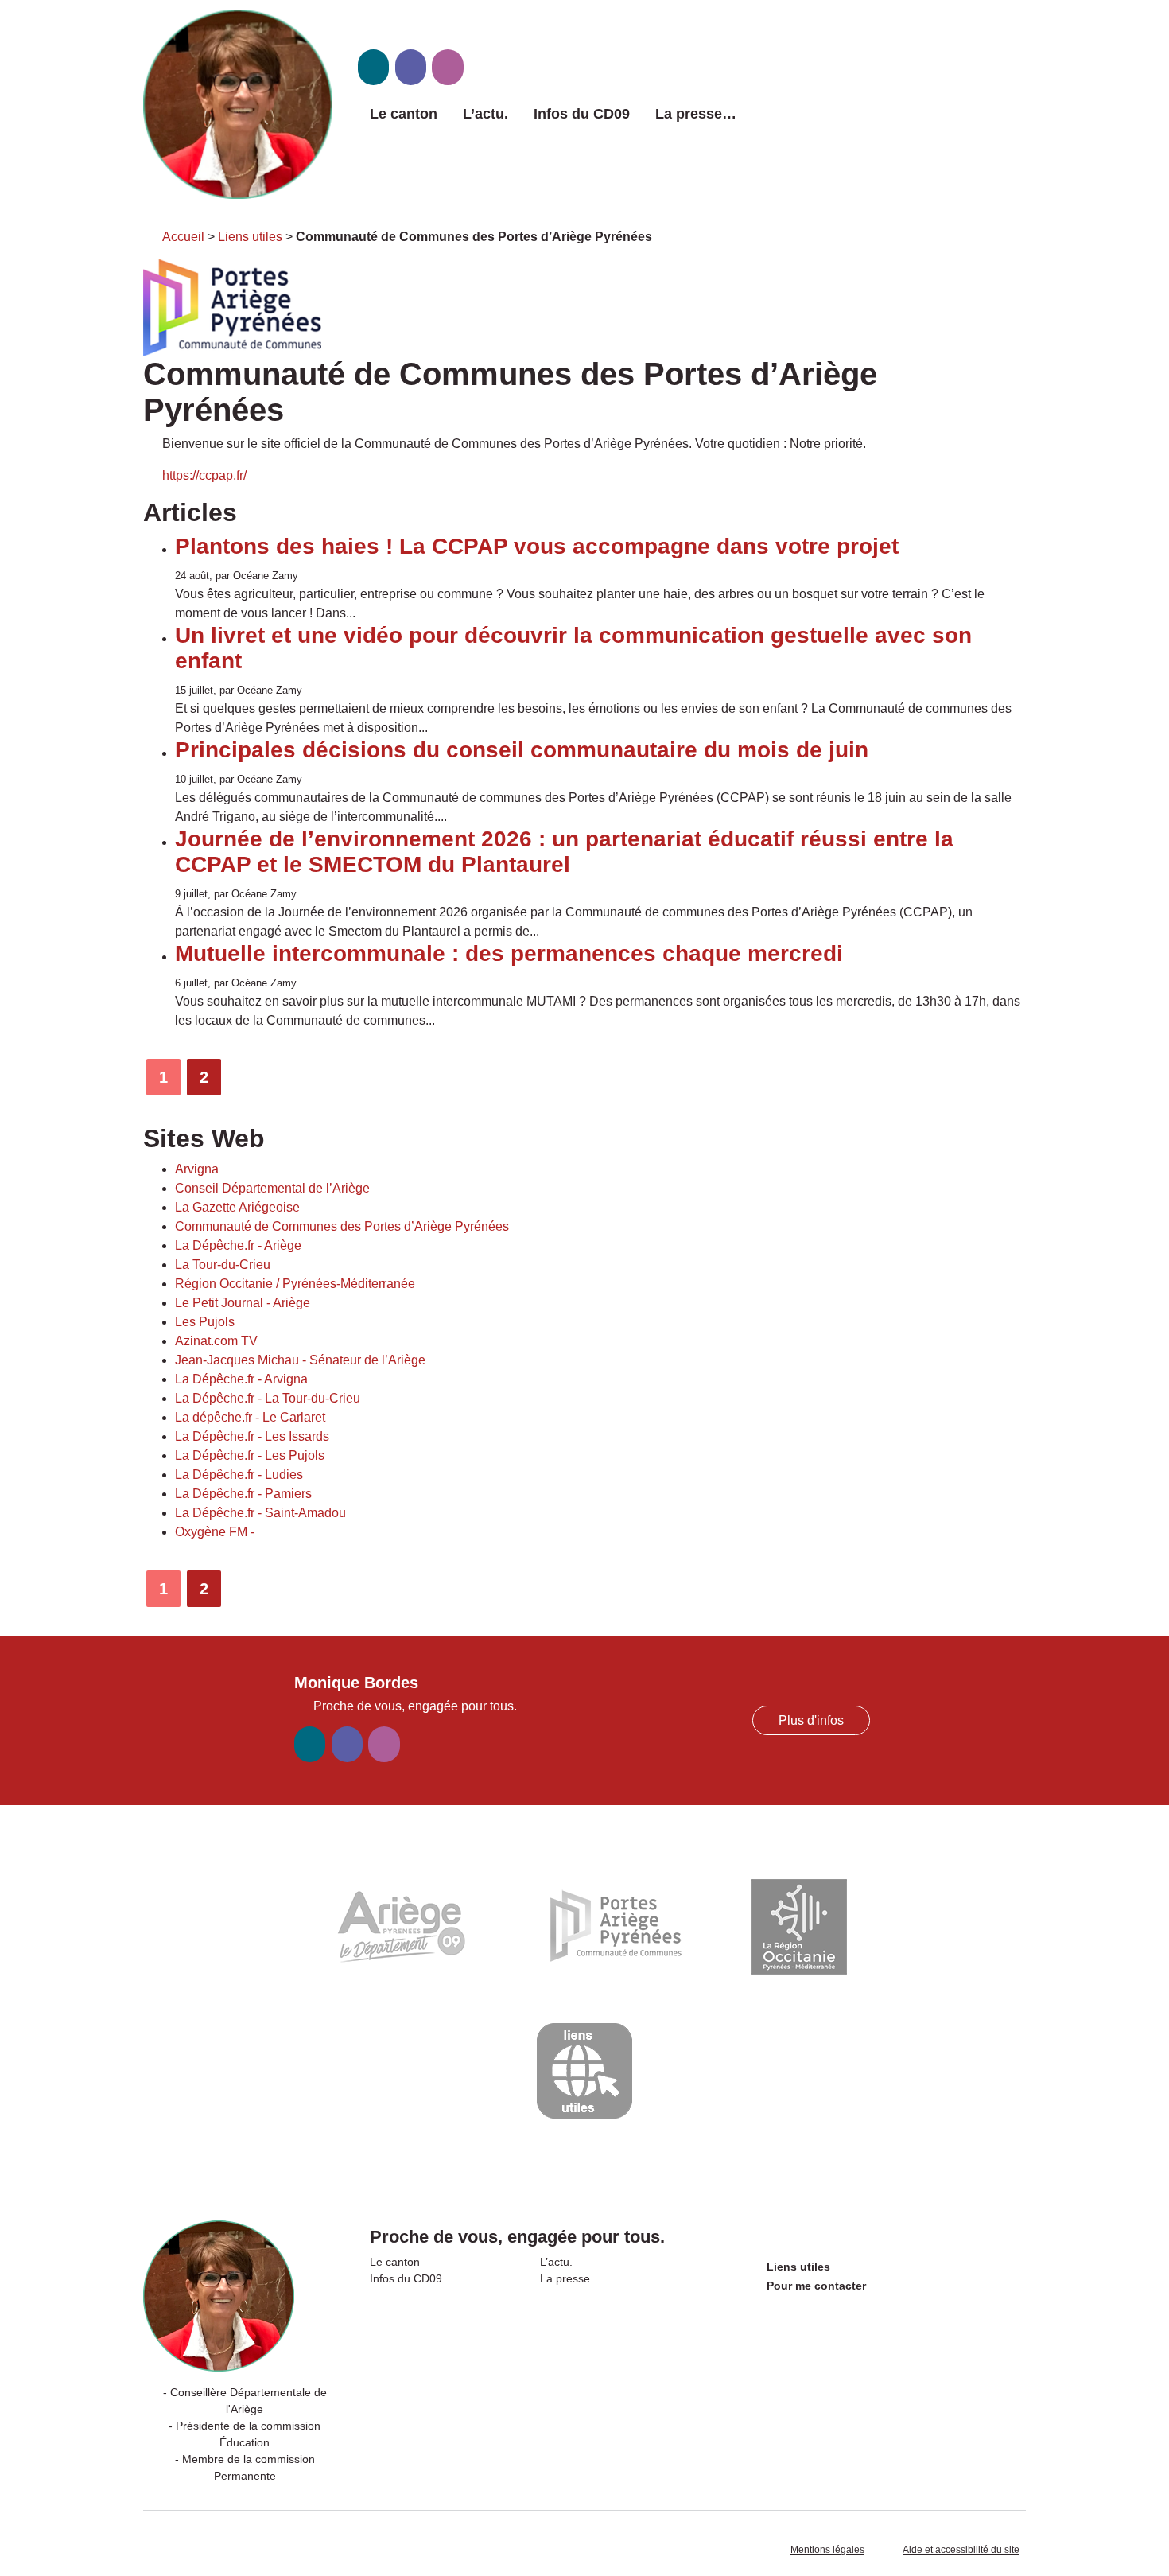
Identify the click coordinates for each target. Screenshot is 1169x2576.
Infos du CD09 (582, 114)
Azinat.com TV (216, 1341)
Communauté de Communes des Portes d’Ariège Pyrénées (342, 1226)
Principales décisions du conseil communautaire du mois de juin (522, 750)
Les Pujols (205, 1322)
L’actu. (485, 114)
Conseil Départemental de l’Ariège (272, 1188)
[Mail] (373, 67)
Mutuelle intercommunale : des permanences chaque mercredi (509, 953)
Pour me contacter (816, 2286)
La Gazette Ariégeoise (237, 1207)
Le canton (404, 114)
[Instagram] (447, 67)
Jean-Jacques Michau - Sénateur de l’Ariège (300, 1360)
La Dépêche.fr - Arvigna (241, 1379)
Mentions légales (827, 2550)
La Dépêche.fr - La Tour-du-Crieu (268, 1398)
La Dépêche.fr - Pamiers (243, 1494)
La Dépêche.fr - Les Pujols (250, 1455)
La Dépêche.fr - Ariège (238, 1245)
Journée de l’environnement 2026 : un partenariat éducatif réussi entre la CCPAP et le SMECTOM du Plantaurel (564, 852)
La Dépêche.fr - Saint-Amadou (260, 1513)
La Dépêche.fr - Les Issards (252, 1436)
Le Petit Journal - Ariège (243, 1303)
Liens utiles (250, 237)
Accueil (183, 237)
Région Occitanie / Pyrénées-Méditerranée (295, 1284)
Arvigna (197, 1169)
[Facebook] (411, 67)
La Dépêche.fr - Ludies (239, 1475)
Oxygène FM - (215, 1532)
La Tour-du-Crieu (223, 1265)
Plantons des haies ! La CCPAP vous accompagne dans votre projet (537, 546)
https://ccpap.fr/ (204, 475)
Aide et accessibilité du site (961, 2550)
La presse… (696, 114)
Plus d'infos (811, 1720)
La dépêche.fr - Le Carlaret (250, 1417)
